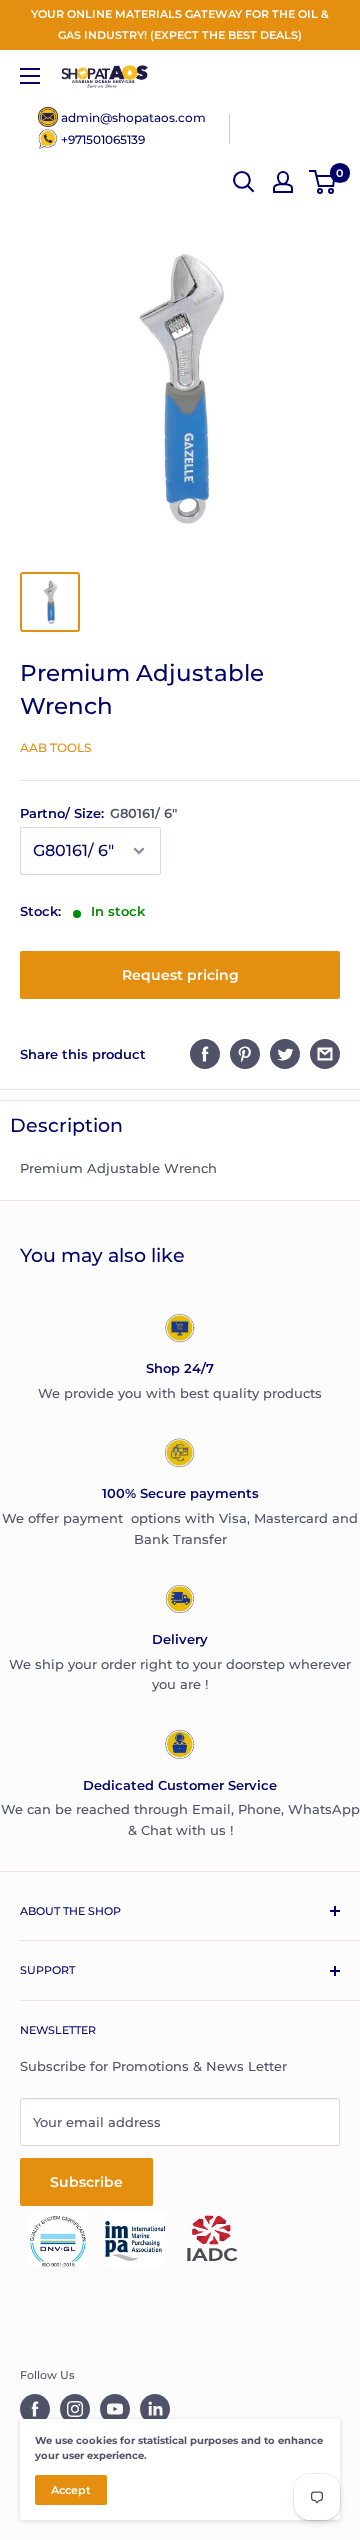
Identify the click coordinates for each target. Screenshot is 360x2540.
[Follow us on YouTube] (115, 2409)
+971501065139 (103, 139)
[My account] (283, 182)
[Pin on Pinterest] (245, 1054)
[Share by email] (325, 1054)
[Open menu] (30, 76)
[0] (323, 182)
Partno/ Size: (98, 813)
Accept (71, 2490)
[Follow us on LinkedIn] (155, 2409)
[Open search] (244, 182)
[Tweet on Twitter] (285, 1054)
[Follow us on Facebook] (35, 2409)
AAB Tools (55, 747)
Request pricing (180, 975)
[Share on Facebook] (205, 1054)
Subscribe (86, 2182)
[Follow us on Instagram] (75, 2409)
